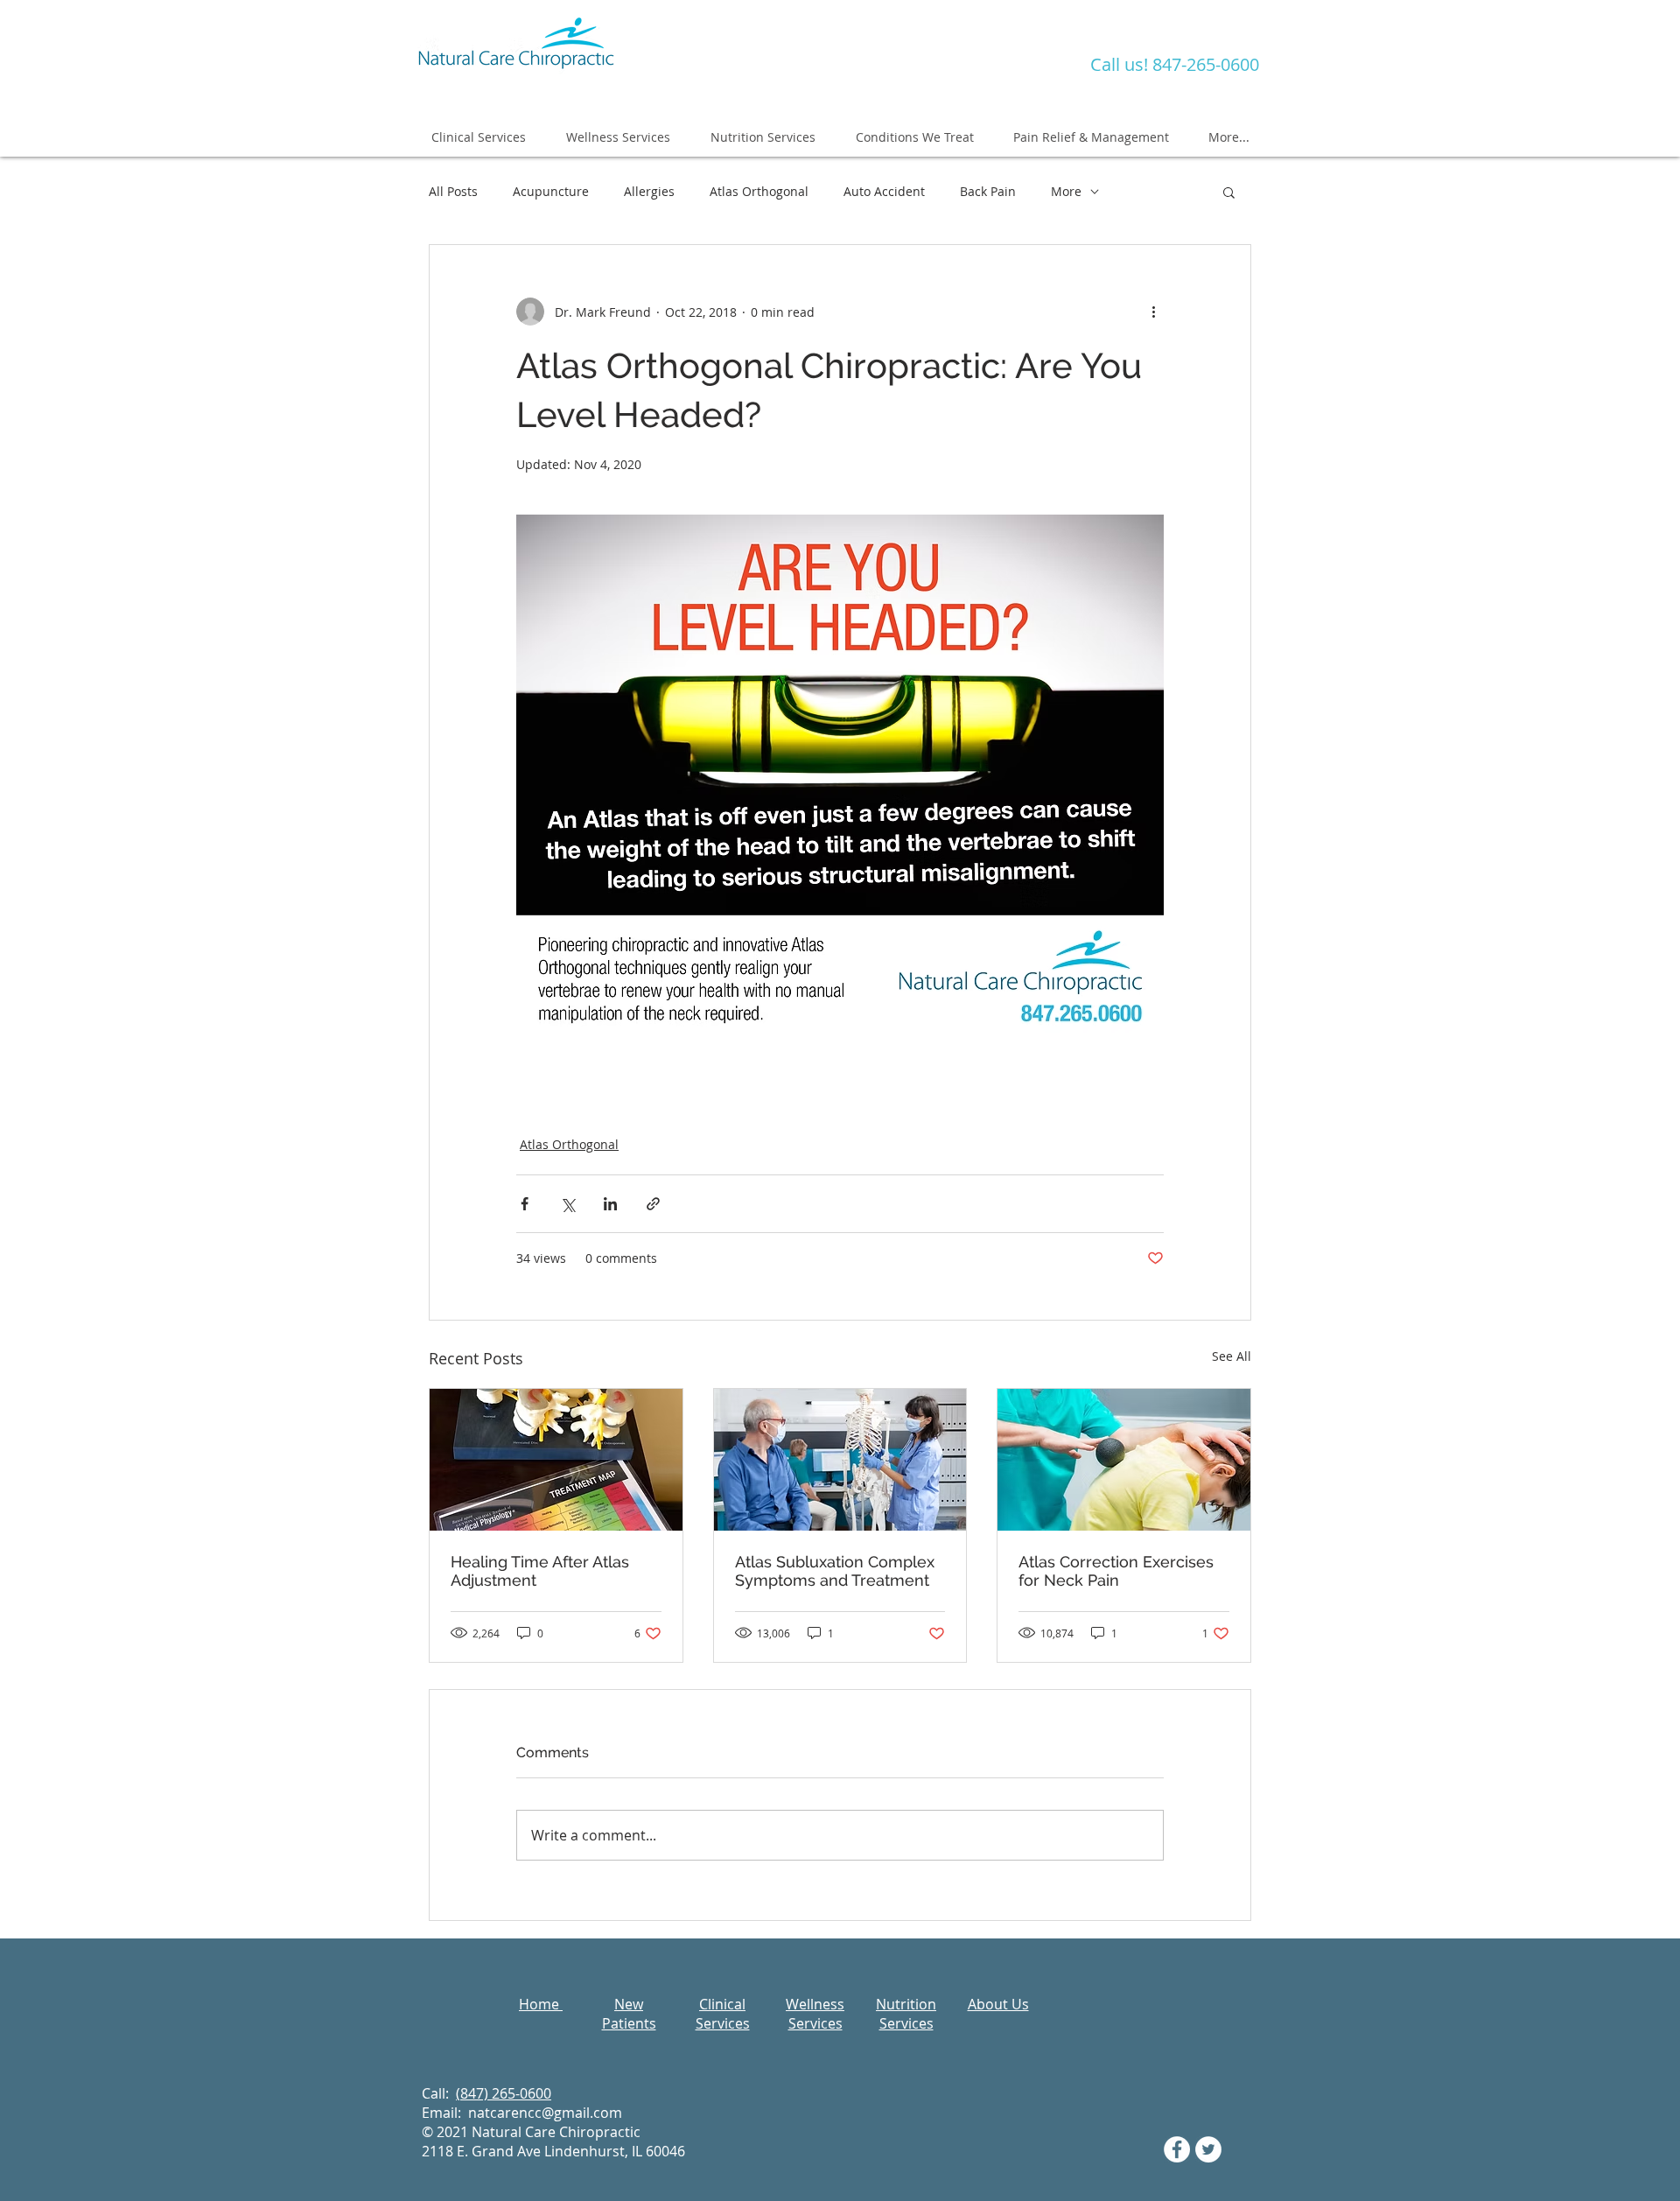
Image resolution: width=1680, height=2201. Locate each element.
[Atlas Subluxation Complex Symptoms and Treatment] (840, 1460)
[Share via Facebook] (525, 1204)
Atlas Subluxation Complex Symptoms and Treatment (835, 1571)
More (1066, 191)
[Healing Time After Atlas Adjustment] (556, 1460)
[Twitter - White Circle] (1208, 2149)
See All (1232, 1356)
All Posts (453, 191)
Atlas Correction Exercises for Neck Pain (1116, 1571)
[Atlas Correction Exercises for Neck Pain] (1124, 1460)
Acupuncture (551, 191)
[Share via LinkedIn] (610, 1204)
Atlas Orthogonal (759, 191)
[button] (1229, 192)
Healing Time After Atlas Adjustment (540, 1571)
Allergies (649, 191)
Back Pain (988, 191)
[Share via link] (653, 1204)
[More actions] (1153, 312)
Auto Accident (884, 191)
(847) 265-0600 (504, 2093)
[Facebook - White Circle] (1177, 2149)
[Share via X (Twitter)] (567, 1204)
